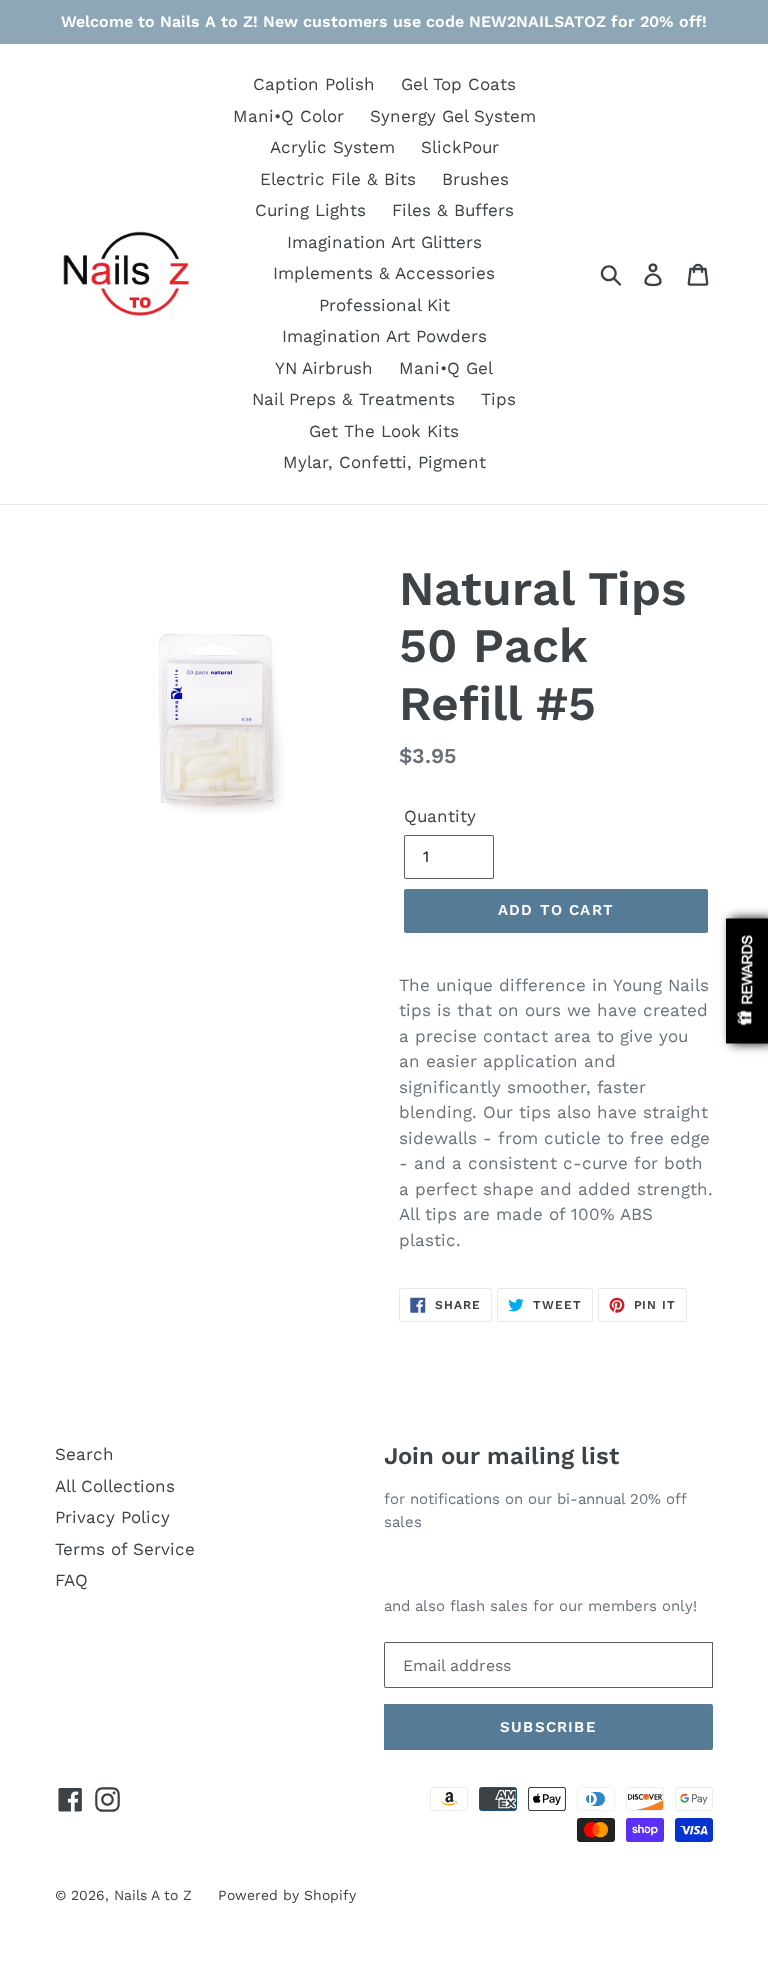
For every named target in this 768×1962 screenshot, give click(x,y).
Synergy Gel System (453, 116)
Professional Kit (384, 305)
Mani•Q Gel (446, 368)
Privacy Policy (112, 1517)
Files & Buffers (453, 210)
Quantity (440, 816)
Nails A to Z (153, 1895)
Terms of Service (125, 1549)
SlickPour (460, 147)
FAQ (71, 1580)
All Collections (115, 1486)
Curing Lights (310, 210)
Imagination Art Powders (384, 336)
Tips (498, 399)
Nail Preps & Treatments (353, 399)
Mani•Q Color (288, 116)
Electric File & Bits (338, 179)
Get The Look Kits (384, 431)
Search (84, 1454)
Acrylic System (332, 147)
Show (747, 981)
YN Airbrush (324, 368)
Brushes (475, 179)
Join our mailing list (501, 1456)
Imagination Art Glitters (384, 242)
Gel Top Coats (458, 84)
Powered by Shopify (287, 1895)
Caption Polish (314, 84)
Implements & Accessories (384, 273)
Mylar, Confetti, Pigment (384, 462)
